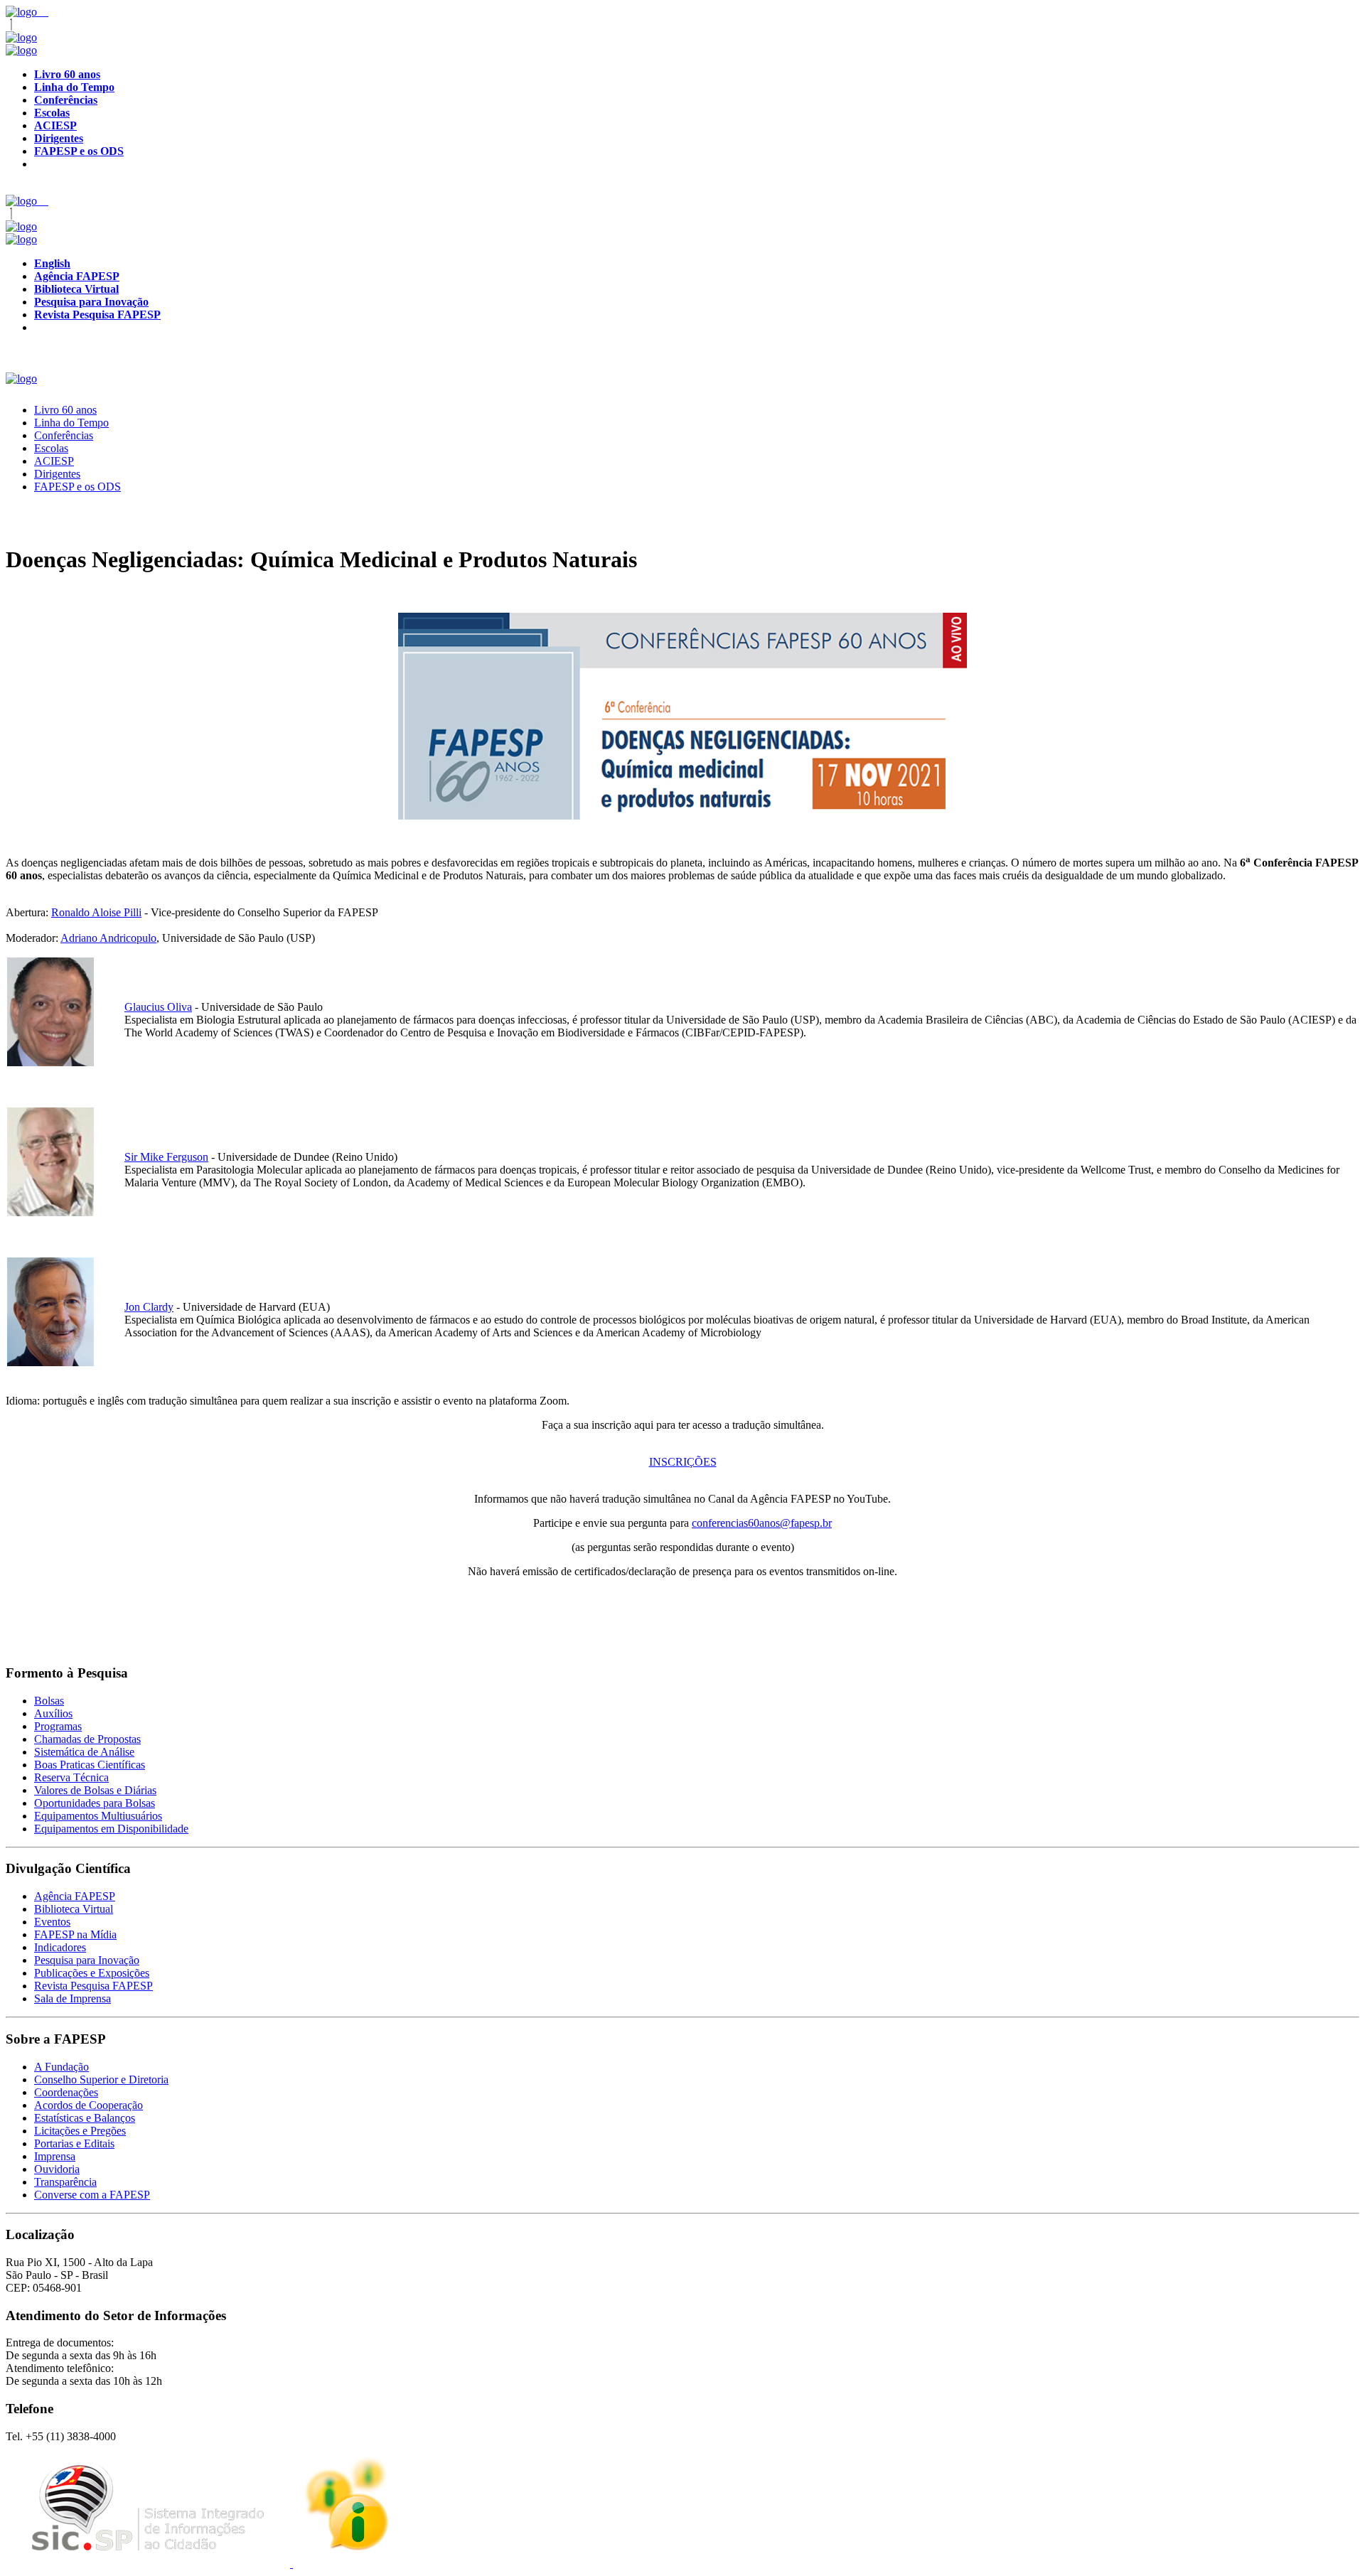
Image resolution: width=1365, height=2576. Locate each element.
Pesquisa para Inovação (87, 1960)
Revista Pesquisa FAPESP (93, 1986)
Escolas (51, 448)
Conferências (64, 435)
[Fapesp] (21, 37)
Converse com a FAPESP (92, 2195)
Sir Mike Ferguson (166, 1157)
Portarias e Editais (74, 2143)
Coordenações (66, 2092)
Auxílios (53, 1713)
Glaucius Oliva (158, 1007)
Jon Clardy (149, 1307)
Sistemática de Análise (84, 1752)
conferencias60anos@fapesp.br (762, 1523)
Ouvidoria (57, 2169)
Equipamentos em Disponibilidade (111, 1829)
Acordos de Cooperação (89, 2105)
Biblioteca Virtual (74, 1909)
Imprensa (55, 2156)
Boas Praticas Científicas (90, 1765)
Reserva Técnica (71, 1777)
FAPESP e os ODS (77, 487)
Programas (58, 1726)
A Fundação (61, 2067)
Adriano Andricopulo (108, 938)
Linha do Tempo (71, 423)
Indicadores (60, 1947)
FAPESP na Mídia (75, 1934)
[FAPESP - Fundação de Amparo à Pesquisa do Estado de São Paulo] (23, 12)
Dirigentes (57, 474)
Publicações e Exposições (92, 1973)
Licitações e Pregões (80, 2131)
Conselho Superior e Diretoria (101, 2079)
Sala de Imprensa (73, 1998)
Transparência (65, 2182)
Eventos (52, 1922)
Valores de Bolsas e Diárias (95, 1790)
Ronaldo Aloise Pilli (96, 912)
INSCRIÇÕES (683, 1462)
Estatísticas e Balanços (85, 2118)
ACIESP (54, 461)
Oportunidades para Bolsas (95, 1803)
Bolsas (49, 1701)
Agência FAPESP (75, 1896)
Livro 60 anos (65, 410)
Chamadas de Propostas (87, 1739)
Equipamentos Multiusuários (98, 1816)
